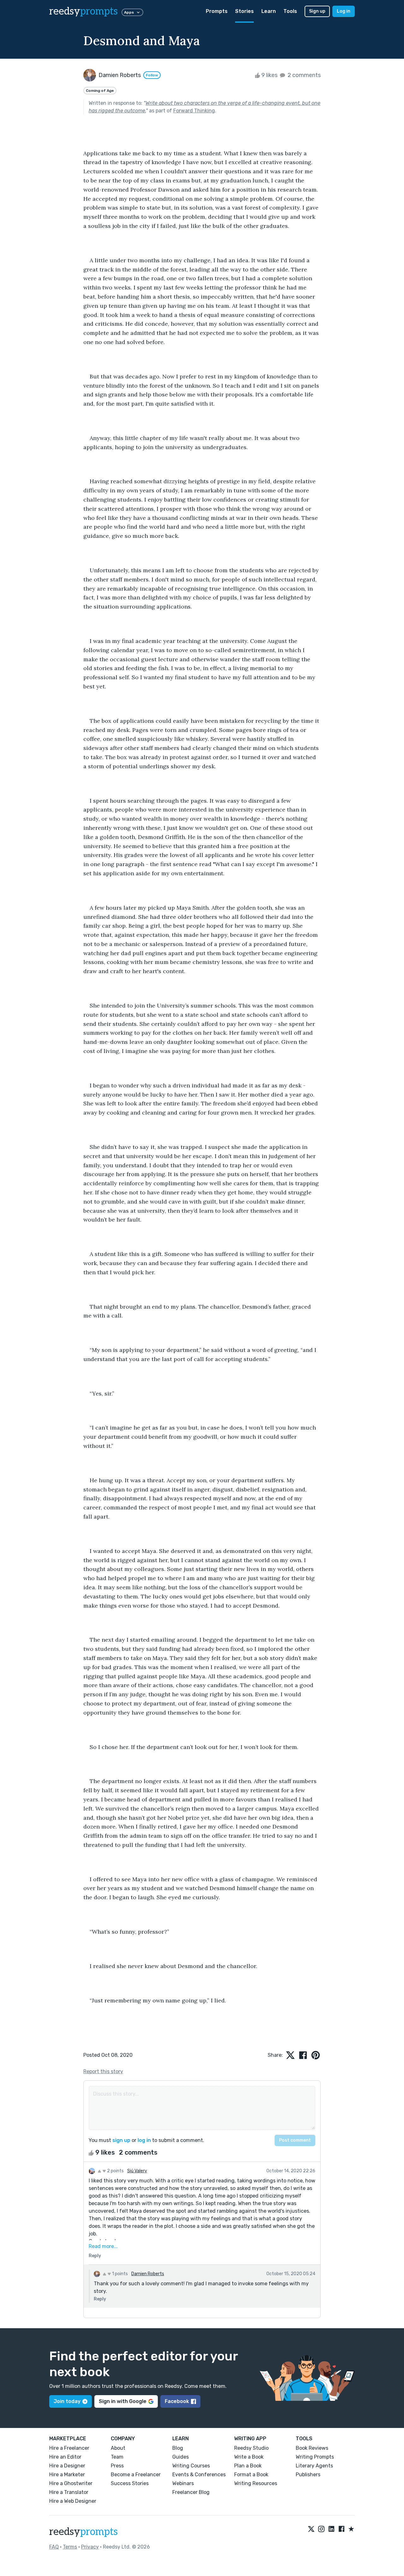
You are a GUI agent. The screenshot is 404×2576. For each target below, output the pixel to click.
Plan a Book (248, 2466)
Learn (269, 11)
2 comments (303, 75)
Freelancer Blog (191, 2492)
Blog (178, 2448)
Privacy (90, 2547)
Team (117, 2457)
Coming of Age (100, 91)
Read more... (103, 2246)
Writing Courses (191, 2466)
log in (144, 2140)
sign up (121, 2140)
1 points (119, 2274)
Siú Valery (137, 2171)
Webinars (183, 2483)
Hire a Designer (67, 2466)
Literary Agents (314, 2466)
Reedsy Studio (251, 2448)
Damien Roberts (148, 2274)
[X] (311, 2529)
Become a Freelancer (136, 2475)
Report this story (103, 2071)
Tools (290, 11)
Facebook (177, 2401)
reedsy (83, 11)
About (118, 2448)
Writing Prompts (315, 2457)
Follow (152, 75)
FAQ (54, 2547)
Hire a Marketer (67, 2475)
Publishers (308, 2475)
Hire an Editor (65, 2457)
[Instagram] (321, 2529)
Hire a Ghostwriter (71, 2483)
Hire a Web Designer (73, 2501)
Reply (95, 2256)
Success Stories (130, 2483)
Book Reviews (312, 2448)
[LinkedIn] (331, 2529)
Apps (129, 12)
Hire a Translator (69, 2492)
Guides (181, 2457)
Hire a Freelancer (69, 2448)
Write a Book (249, 2457)
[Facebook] (342, 2529)
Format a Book (251, 2475)
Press (117, 2466)
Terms (70, 2547)
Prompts (217, 11)
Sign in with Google (123, 2401)
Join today (67, 2401)
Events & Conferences (199, 2475)
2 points (115, 2171)
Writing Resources (256, 2483)
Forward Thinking (194, 111)
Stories (244, 11)
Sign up (317, 11)
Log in (344, 11)
